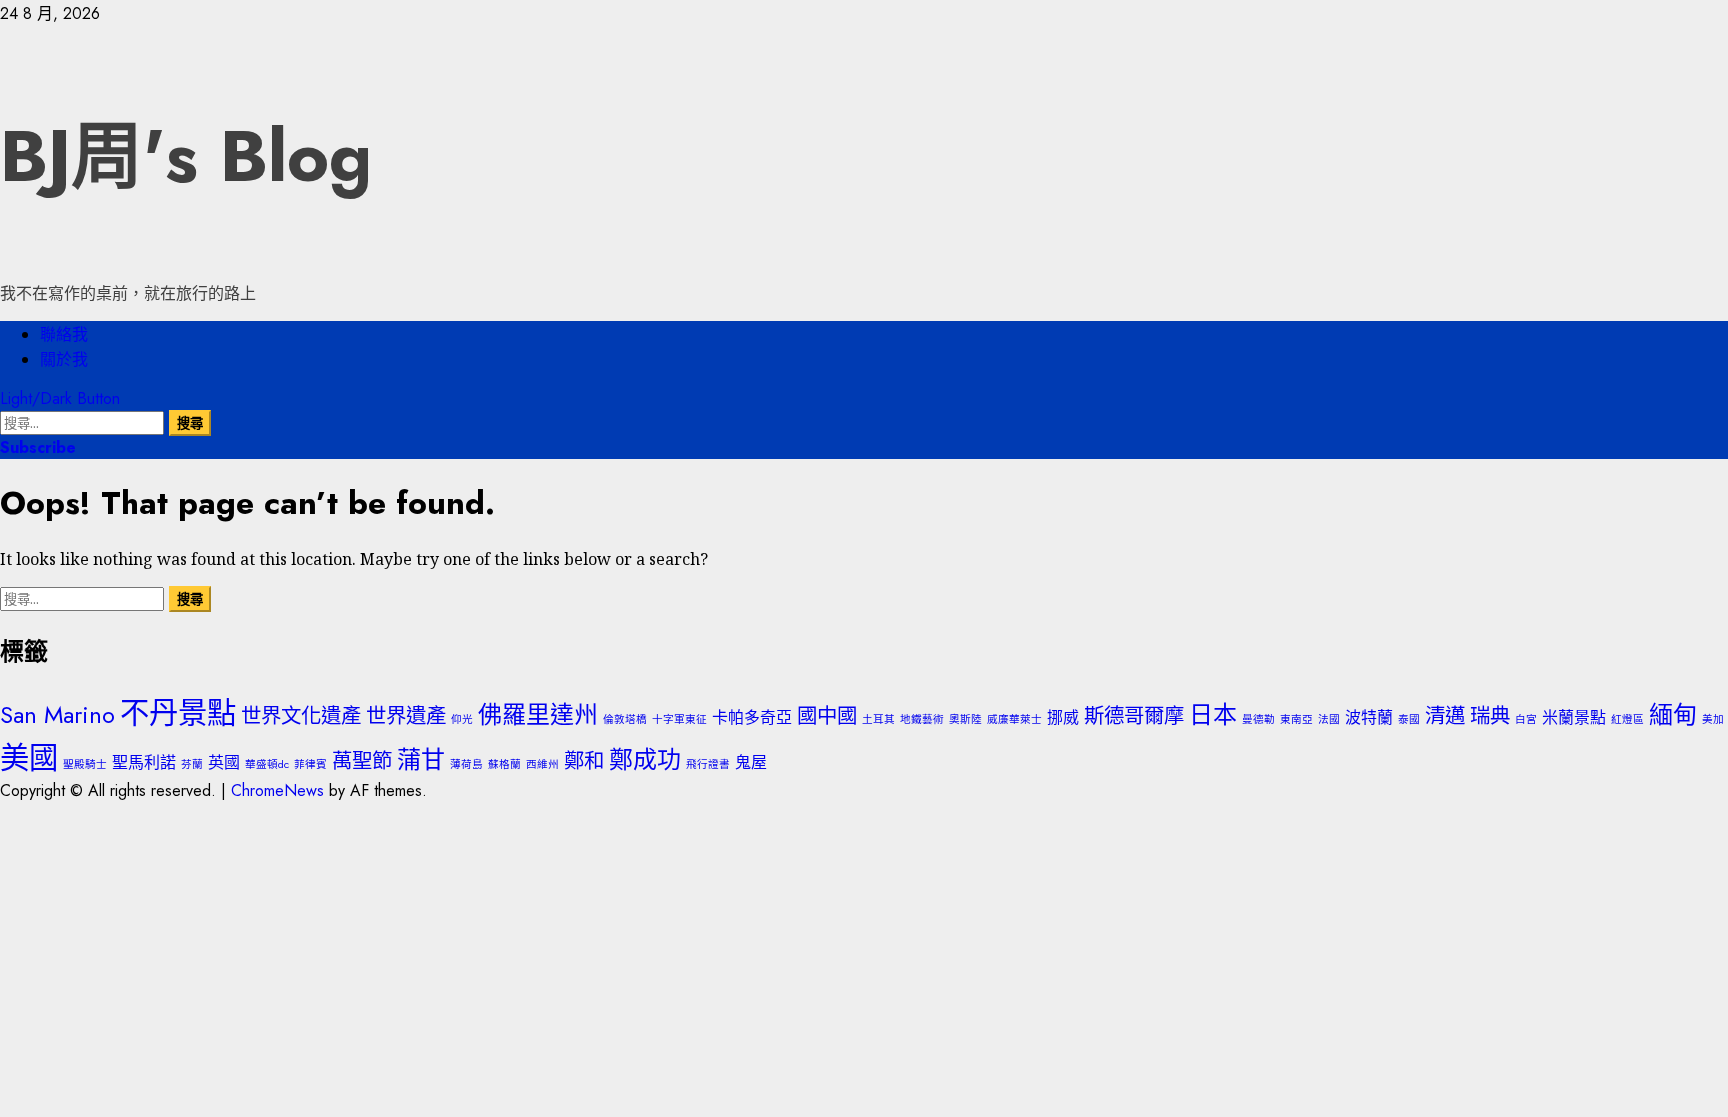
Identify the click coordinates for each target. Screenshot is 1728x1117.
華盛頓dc (267, 764)
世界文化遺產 (301, 716)
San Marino (57, 714)
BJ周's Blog (186, 156)
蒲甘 (421, 759)
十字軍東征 (679, 719)
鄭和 (584, 761)
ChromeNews (277, 790)
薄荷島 (466, 764)
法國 (1329, 719)
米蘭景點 (1574, 717)
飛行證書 (708, 764)
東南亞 (1296, 719)
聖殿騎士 (85, 764)
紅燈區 (1627, 719)
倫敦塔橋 (625, 719)
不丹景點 (178, 713)
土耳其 (878, 719)
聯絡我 (64, 334)
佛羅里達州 (538, 714)
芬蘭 (192, 764)
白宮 (1526, 719)
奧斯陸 (965, 719)
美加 (1713, 719)
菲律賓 (310, 764)
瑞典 (1490, 716)
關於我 (64, 359)
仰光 (462, 719)
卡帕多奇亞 (752, 717)
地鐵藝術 (922, 719)
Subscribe (38, 447)
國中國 (827, 716)
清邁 (1445, 716)
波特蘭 (1369, 717)
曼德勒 (1258, 719)
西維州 (542, 764)
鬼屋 (751, 762)
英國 (224, 762)
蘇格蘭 (504, 764)
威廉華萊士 (1014, 719)
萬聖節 (362, 761)
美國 (29, 758)
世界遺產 (406, 716)
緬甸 (1673, 714)
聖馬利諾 (144, 762)
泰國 (1409, 719)
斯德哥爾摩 (1134, 716)
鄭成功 (645, 759)
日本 (1213, 714)
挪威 (1063, 717)
